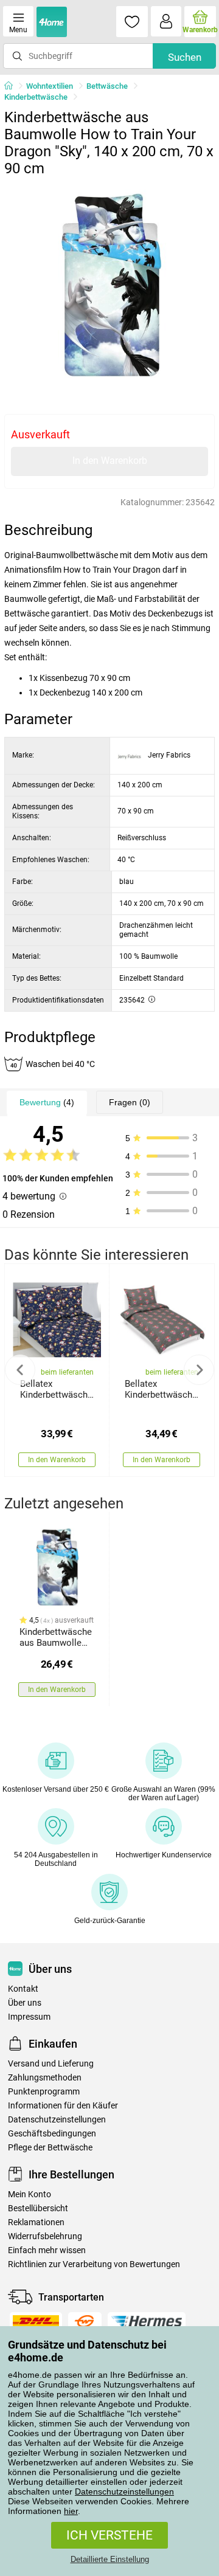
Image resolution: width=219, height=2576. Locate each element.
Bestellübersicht (38, 2208)
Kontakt (23, 1989)
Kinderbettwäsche (36, 97)
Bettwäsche (107, 86)
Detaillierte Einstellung (110, 2559)
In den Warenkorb (110, 461)
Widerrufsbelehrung (45, 2236)
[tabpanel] (109, 288)
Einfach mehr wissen (47, 2250)
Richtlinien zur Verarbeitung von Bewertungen (94, 2264)
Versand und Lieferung (51, 2064)
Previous (20, 1370)
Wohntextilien (50, 86)
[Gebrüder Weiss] (85, 2321)
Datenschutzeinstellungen (124, 2491)
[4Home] (13, 86)
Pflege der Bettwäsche (50, 2148)
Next (199, 1370)
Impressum (29, 2017)
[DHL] (36, 2321)
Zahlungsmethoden (45, 2078)
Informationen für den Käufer (63, 2106)
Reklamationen (36, 2222)
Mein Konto (30, 2194)
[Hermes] (147, 2321)
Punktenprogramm (44, 2092)
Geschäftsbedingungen (52, 2134)
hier (71, 2511)
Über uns (25, 2003)
